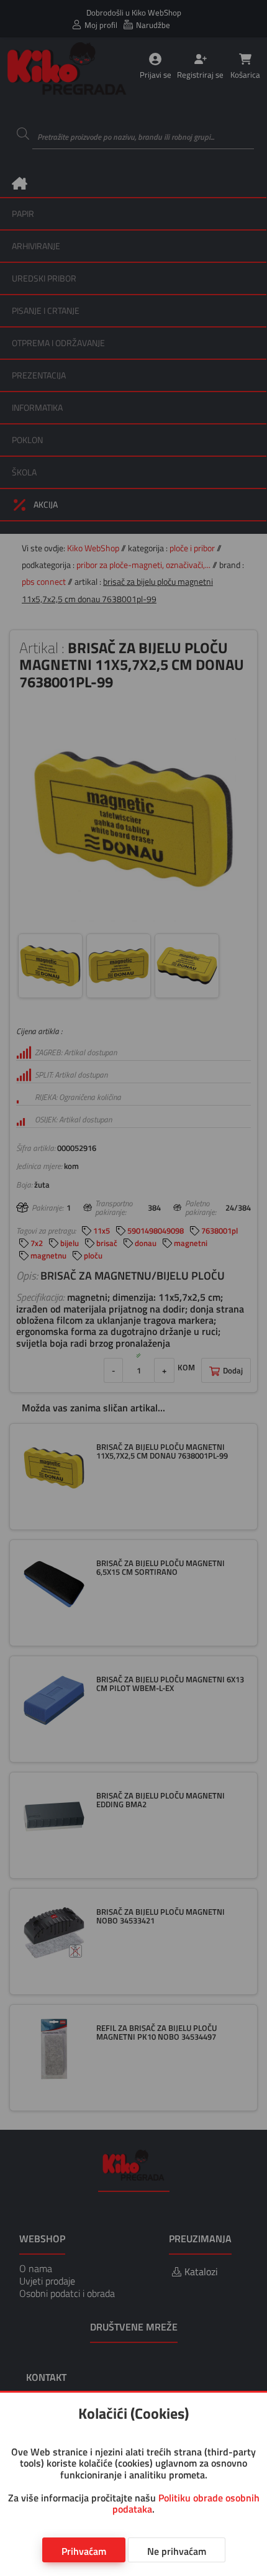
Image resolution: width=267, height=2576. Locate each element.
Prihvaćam (84, 2551)
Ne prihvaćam (177, 2551)
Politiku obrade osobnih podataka (186, 2503)
